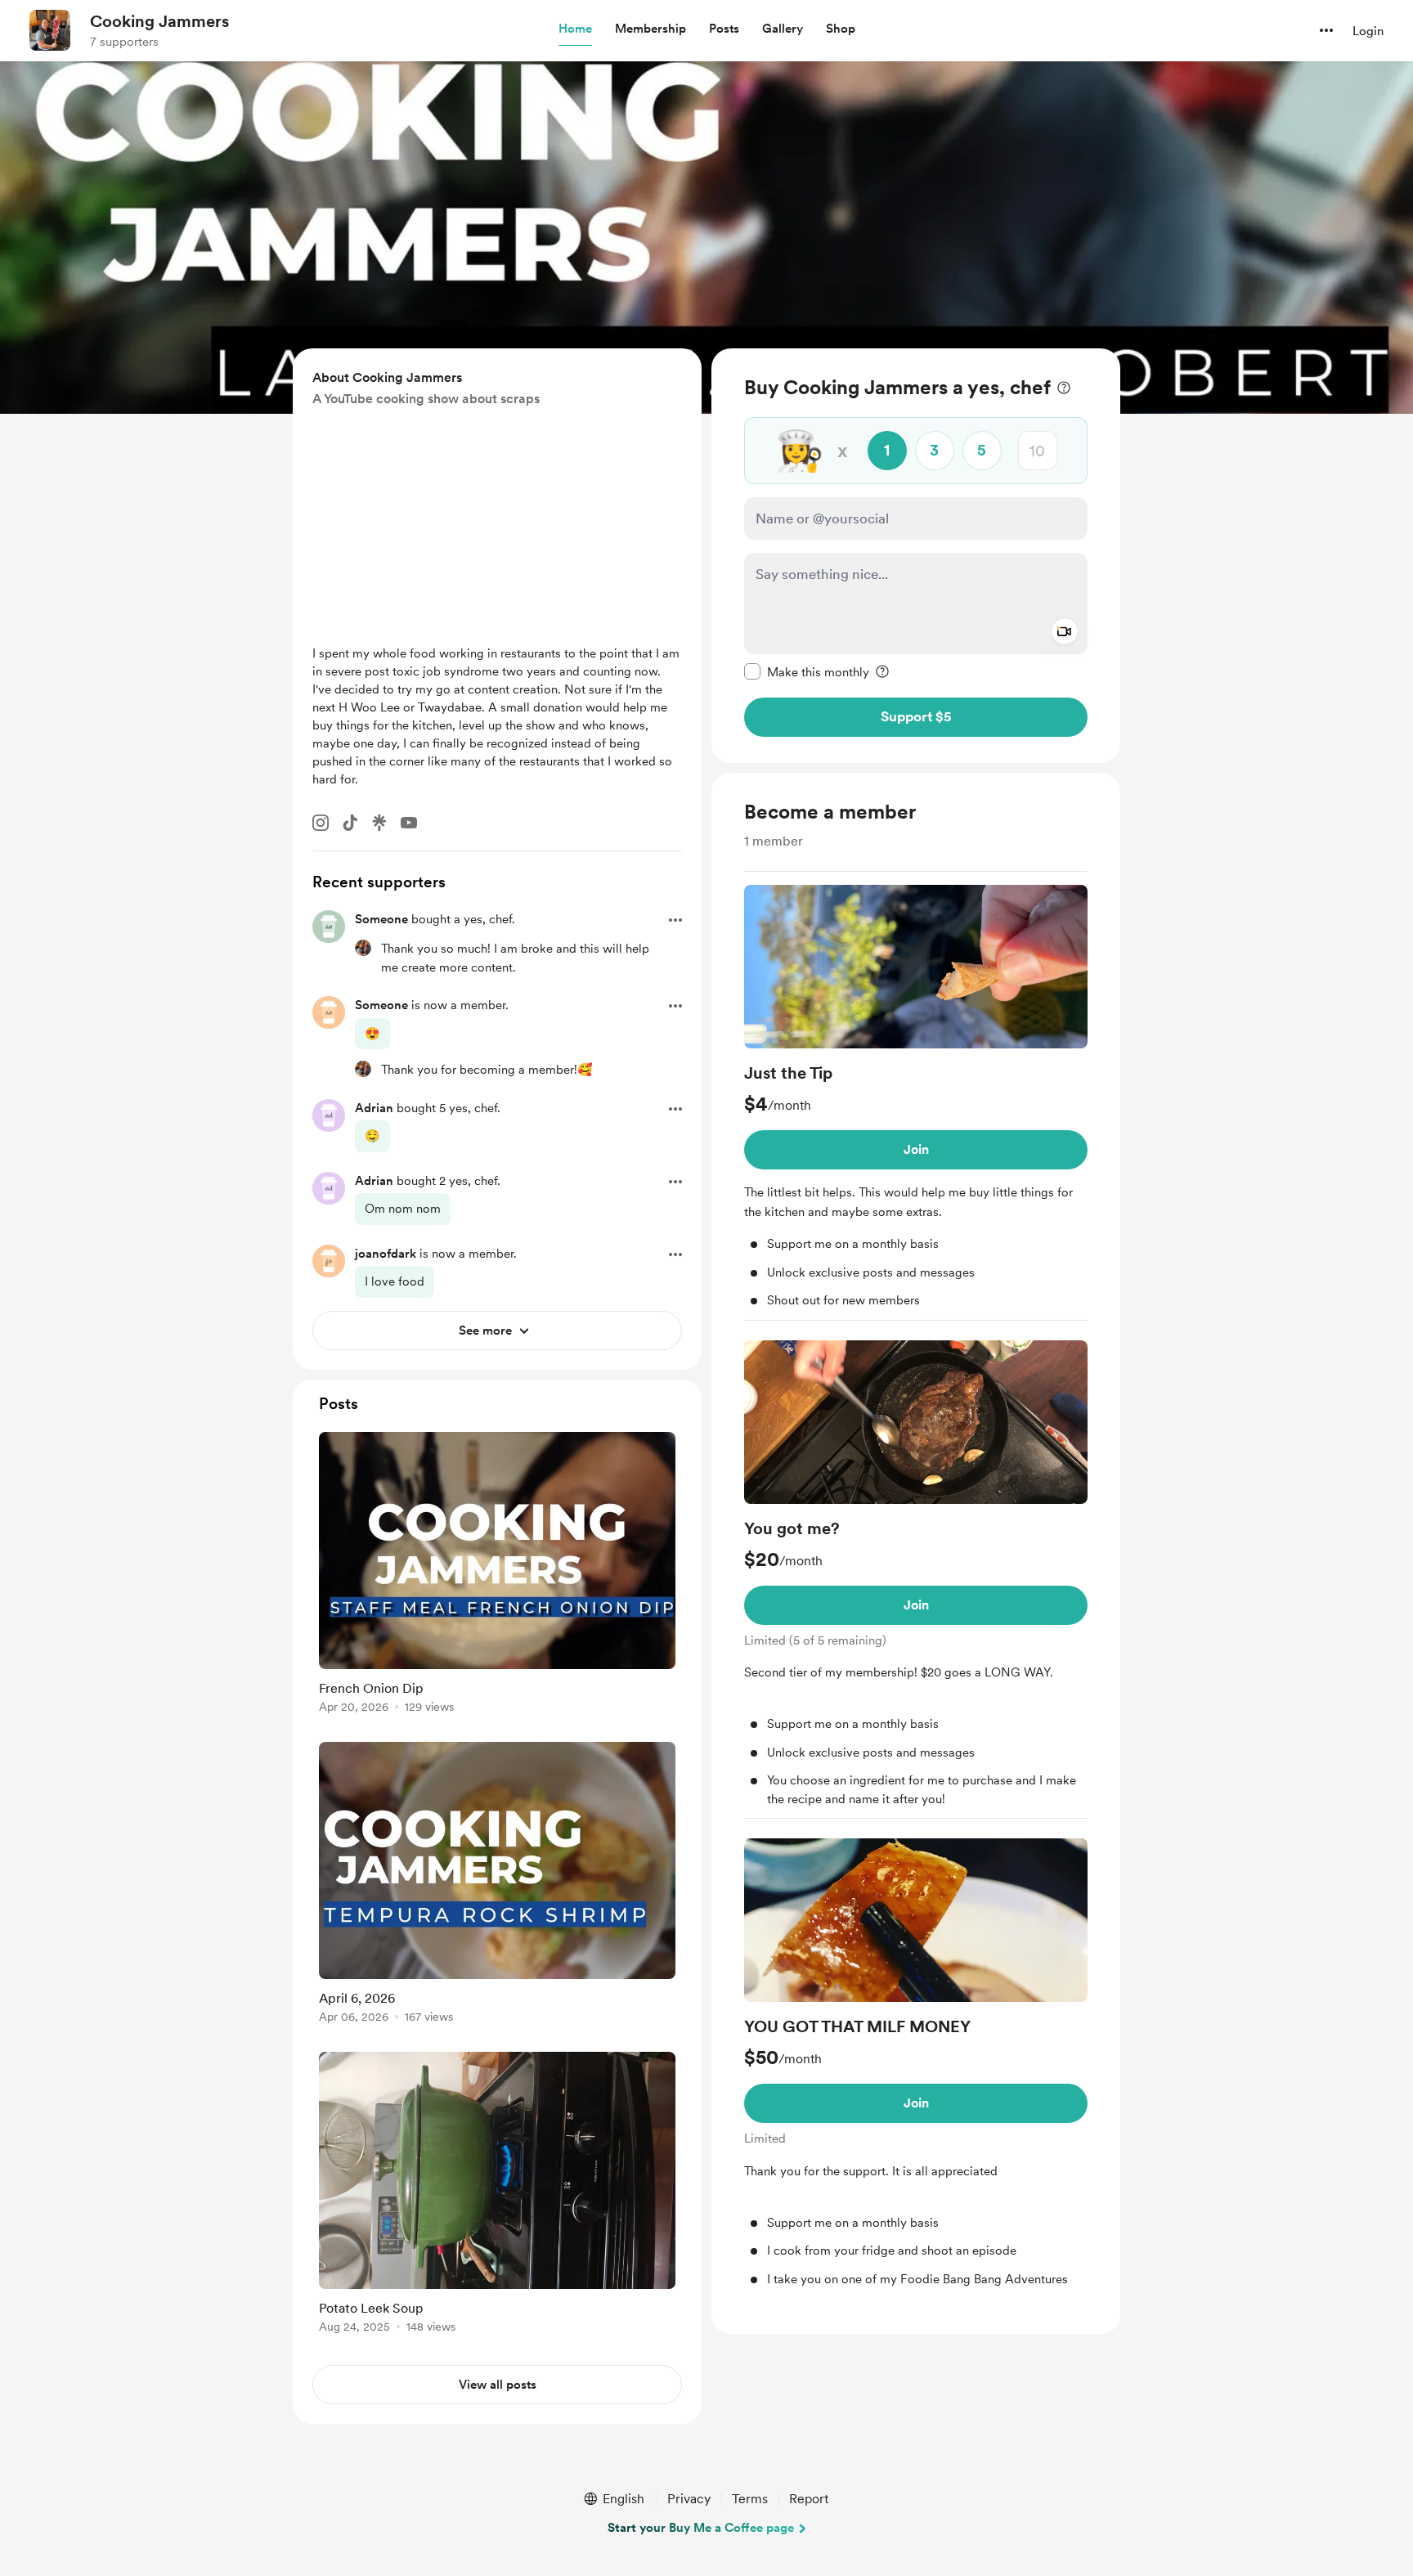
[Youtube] (409, 823)
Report (809, 2499)
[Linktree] (379, 823)
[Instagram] (321, 823)
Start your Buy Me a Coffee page (701, 2528)
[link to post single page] (497, 1575)
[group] (916, 1103)
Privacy (689, 2499)
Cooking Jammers (159, 21)
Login (1368, 31)
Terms (750, 2499)
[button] (575, 29)
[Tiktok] (350, 823)
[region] (916, 556)
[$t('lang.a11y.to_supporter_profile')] (363, 948)
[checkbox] (807, 671)
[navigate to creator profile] (50, 30)
